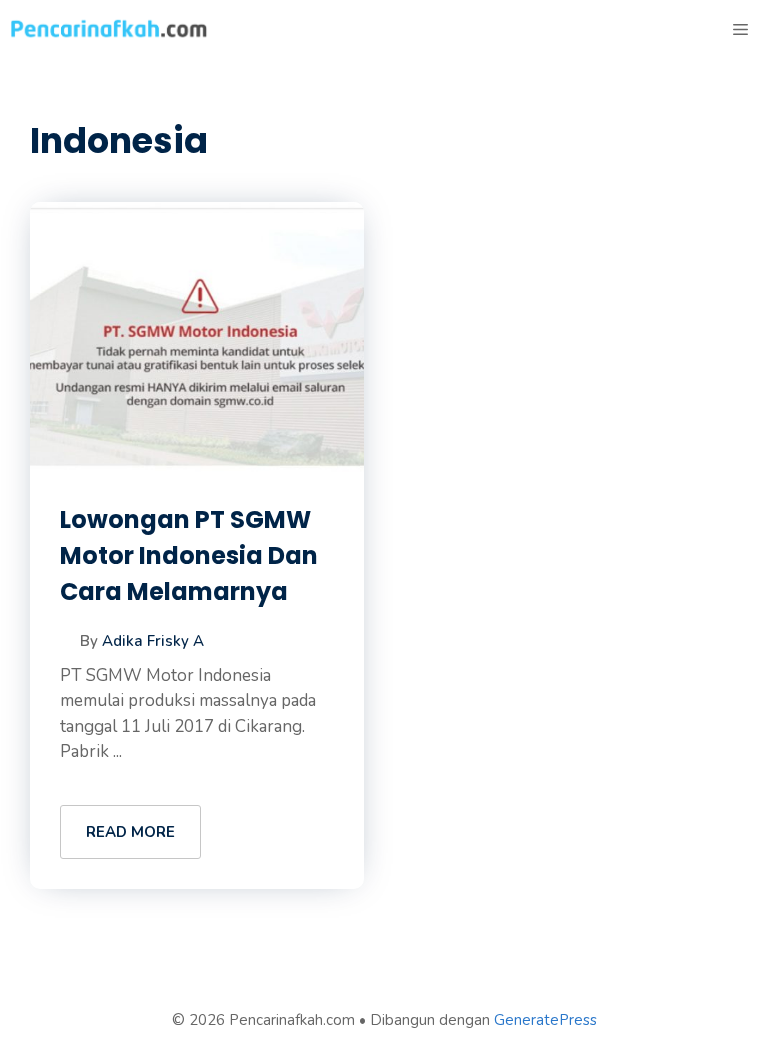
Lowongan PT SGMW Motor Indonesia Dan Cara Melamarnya (189, 555)
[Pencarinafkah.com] (110, 30)
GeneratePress (545, 1020)
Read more (130, 832)
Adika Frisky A (153, 641)
